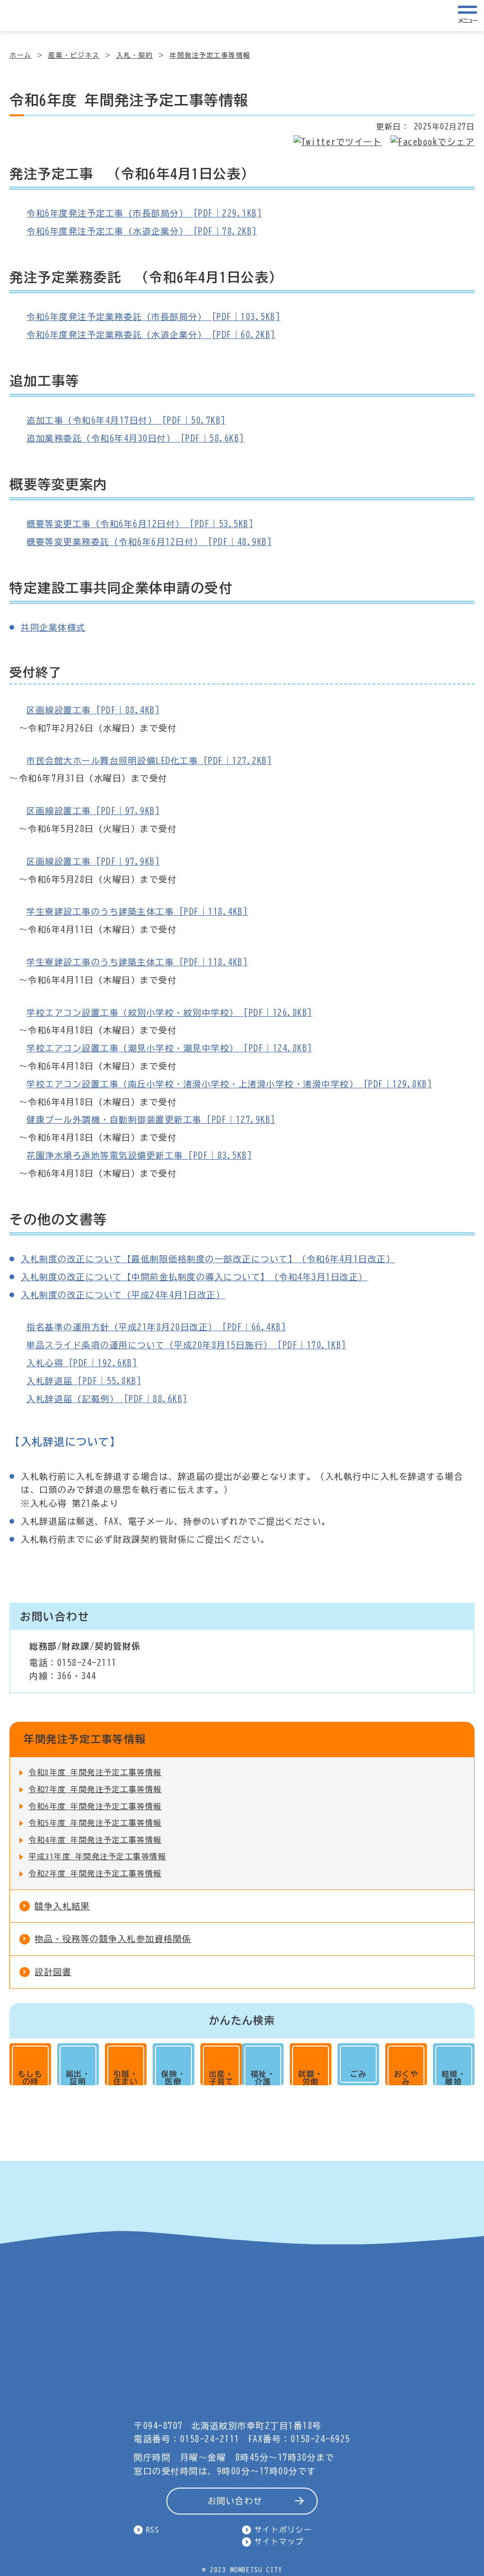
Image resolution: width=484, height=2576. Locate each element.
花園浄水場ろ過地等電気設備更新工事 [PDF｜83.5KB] (139, 1155)
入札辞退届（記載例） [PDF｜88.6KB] (107, 1399)
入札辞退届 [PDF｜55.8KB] (84, 1381)
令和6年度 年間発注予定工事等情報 (95, 1806)
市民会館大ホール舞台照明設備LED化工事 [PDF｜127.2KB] (149, 761)
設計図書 (53, 1972)
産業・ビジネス (74, 55)
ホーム (21, 55)
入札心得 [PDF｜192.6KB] (82, 1363)
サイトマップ (279, 2541)
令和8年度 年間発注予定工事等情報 (95, 1772)
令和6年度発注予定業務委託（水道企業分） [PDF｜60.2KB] (151, 335)
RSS (153, 2530)
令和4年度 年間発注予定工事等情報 (95, 1840)
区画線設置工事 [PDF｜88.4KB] (93, 710)
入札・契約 (135, 55)
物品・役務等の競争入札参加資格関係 (113, 1939)
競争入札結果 (62, 1906)
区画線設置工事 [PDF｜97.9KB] (93, 811)
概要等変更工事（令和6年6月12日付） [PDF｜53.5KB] (140, 524)
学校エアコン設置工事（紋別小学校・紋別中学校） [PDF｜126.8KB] (169, 1013)
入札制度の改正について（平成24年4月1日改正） (123, 1295)
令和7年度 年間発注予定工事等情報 (95, 1789)
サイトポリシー (283, 2530)
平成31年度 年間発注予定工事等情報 (97, 1856)
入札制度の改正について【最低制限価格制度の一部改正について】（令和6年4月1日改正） (208, 1259)
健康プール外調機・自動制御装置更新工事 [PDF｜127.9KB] (151, 1119)
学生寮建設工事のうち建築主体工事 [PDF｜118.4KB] (137, 911)
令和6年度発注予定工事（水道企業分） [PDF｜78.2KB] (142, 231)
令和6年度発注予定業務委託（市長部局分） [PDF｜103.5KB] (153, 317)
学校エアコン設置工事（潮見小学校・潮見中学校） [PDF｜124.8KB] (169, 1048)
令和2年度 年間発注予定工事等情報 (95, 1873)
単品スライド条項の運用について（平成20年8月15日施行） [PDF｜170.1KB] (186, 1345)
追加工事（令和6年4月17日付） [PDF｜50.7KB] (126, 420)
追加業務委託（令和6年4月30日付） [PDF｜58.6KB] (135, 438)
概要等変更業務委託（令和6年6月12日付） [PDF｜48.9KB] (149, 542)
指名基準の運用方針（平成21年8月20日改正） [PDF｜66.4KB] (156, 1327)
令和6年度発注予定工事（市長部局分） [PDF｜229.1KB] (144, 213)
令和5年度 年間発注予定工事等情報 (95, 1823)
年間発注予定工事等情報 (210, 55)
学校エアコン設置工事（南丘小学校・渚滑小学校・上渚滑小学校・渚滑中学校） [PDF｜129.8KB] (229, 1084)
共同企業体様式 (53, 627)
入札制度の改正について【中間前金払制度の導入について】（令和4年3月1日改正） (194, 1277)
